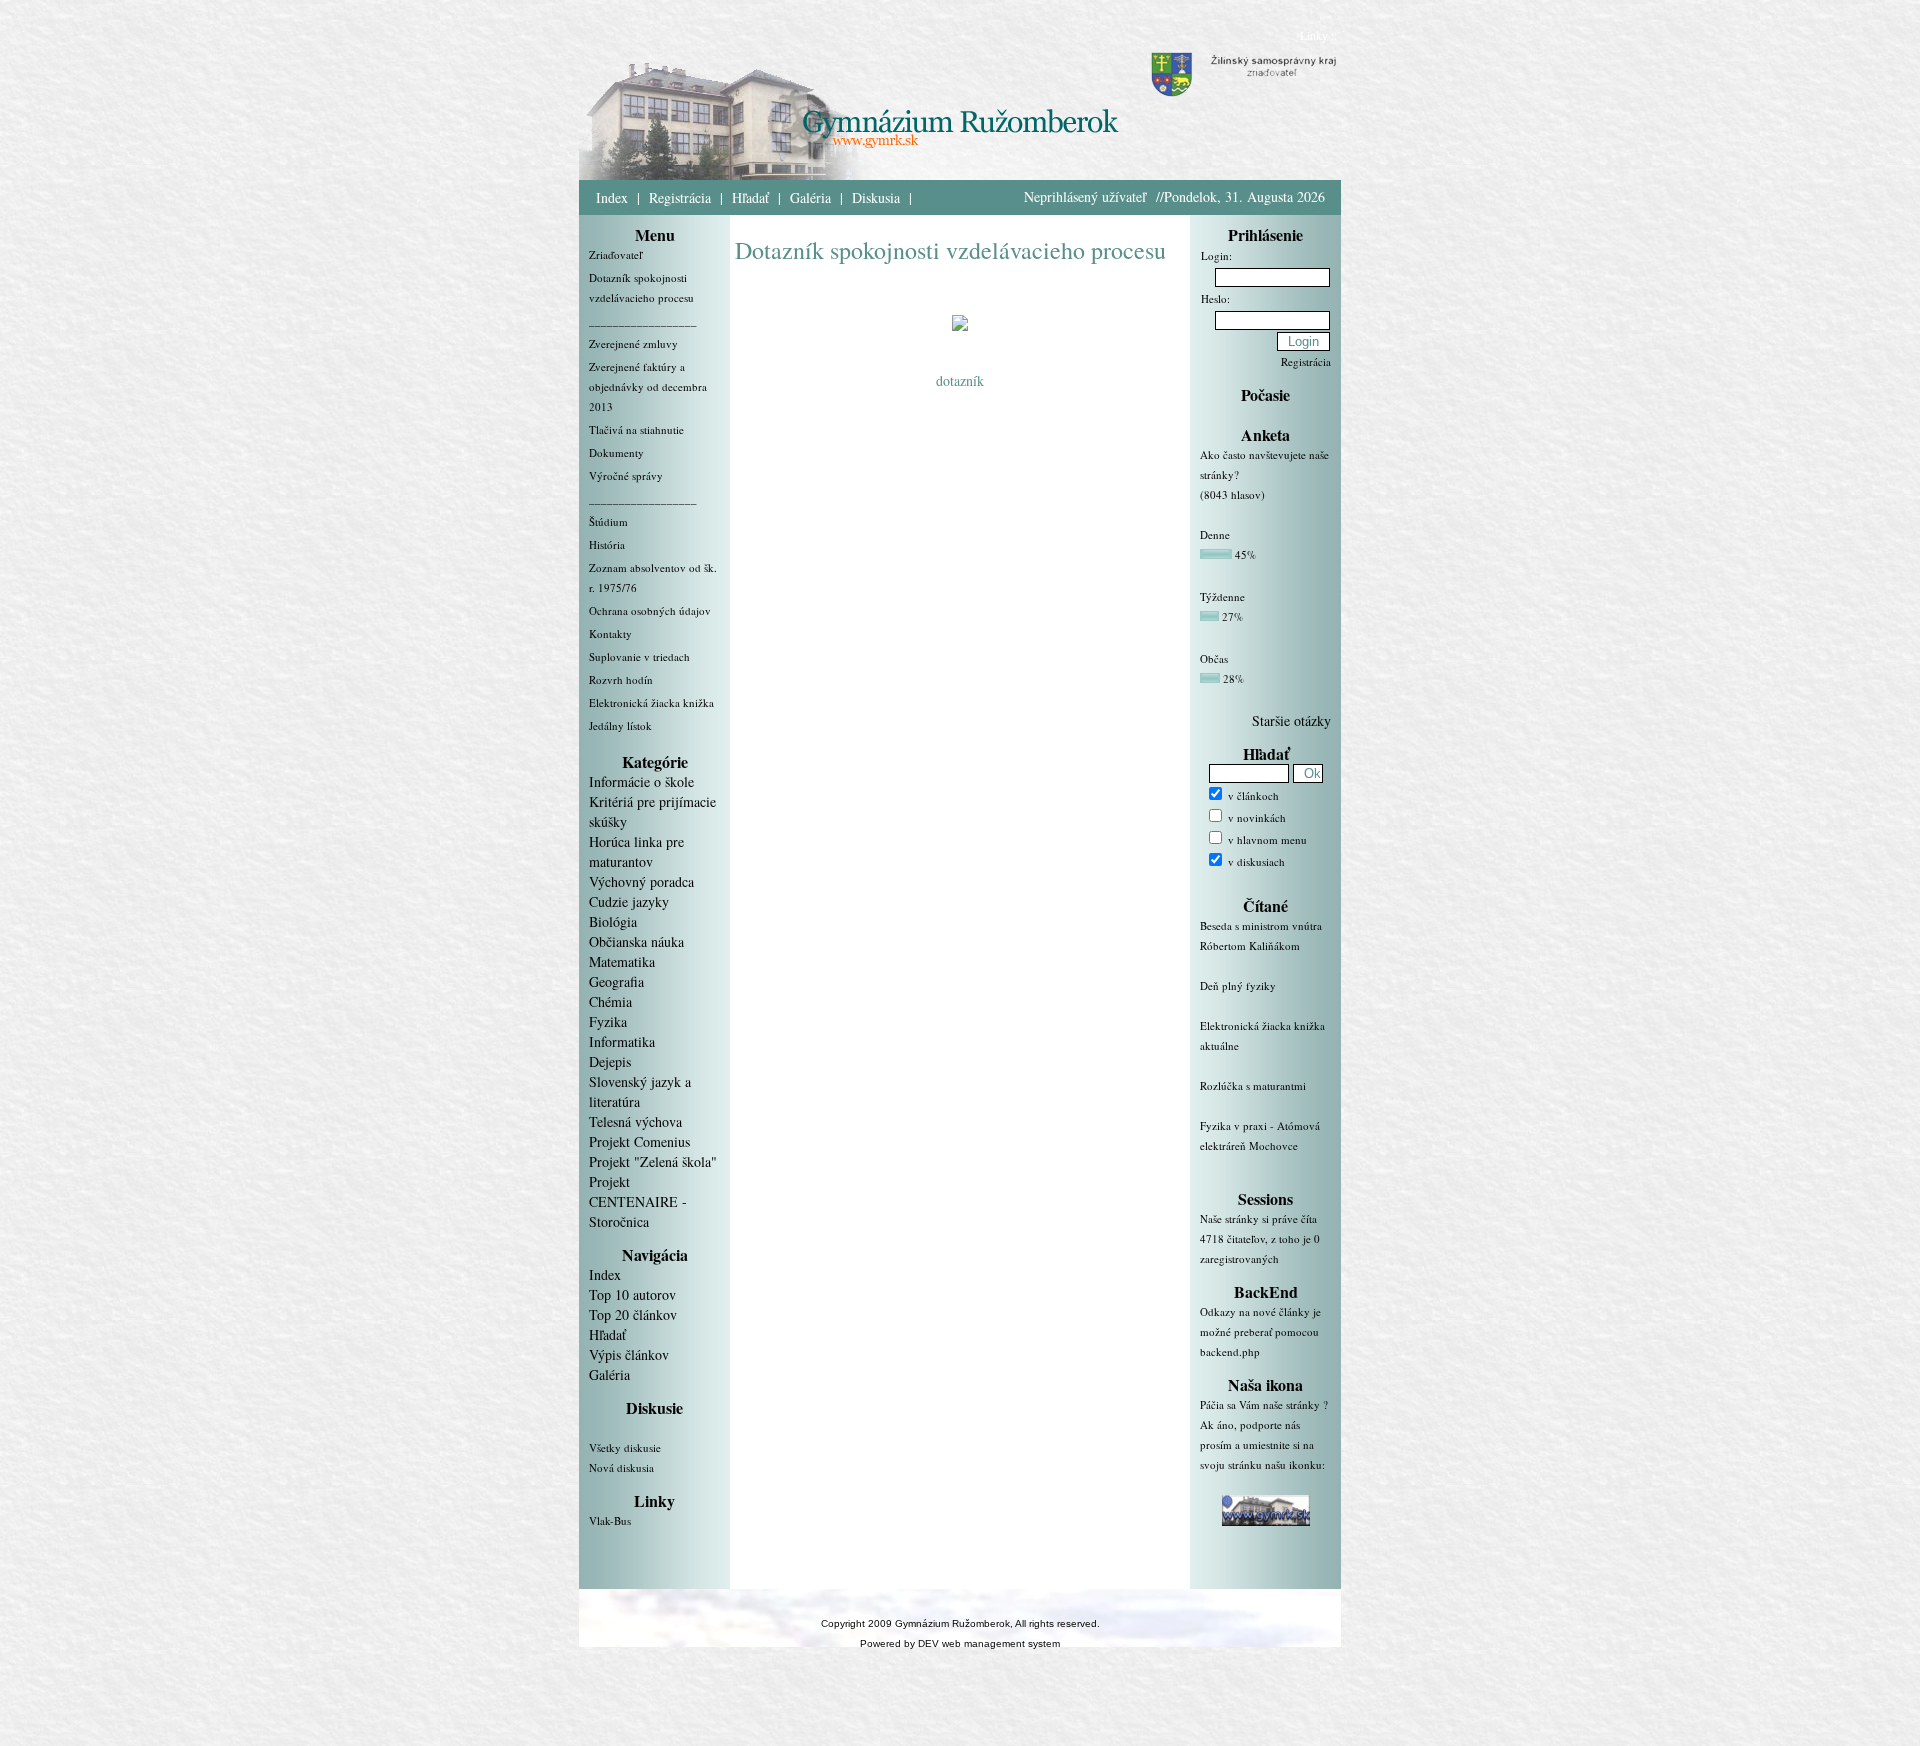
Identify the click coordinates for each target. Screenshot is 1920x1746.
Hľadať (750, 197)
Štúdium (608, 521)
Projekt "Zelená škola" (653, 1161)
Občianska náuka (636, 941)
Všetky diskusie (625, 1447)
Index (612, 197)
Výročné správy (626, 475)
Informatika (622, 1041)
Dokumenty (616, 452)
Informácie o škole (641, 781)
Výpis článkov (629, 1354)
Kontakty (610, 633)
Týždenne (1222, 596)
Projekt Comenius (639, 1141)
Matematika (622, 961)
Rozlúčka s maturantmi (1253, 1085)
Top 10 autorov (632, 1294)
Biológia (613, 921)
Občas (1214, 658)
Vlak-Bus (610, 1520)
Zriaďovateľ (615, 254)
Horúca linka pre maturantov (636, 851)
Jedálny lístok (620, 725)
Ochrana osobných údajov (650, 610)
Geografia (616, 981)
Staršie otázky (1291, 720)
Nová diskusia (621, 1467)
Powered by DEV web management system (960, 1643)
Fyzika (608, 1021)
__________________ (643, 320)
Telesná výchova (635, 1121)
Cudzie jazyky (629, 901)
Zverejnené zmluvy (633, 343)
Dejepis (610, 1061)
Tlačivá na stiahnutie (636, 429)
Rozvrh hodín (621, 679)
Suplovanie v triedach (639, 656)
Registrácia (680, 197)
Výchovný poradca (641, 881)
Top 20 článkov (633, 1314)
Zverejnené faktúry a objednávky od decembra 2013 (648, 386)
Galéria (810, 197)
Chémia (610, 1001)
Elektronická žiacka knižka (651, 702)
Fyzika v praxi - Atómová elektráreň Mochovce (1260, 1135)
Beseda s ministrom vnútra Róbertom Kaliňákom (1261, 935)
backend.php (1230, 1351)
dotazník (960, 380)
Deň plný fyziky (1238, 985)
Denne (1215, 534)
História (607, 544)
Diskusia (876, 197)
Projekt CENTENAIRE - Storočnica (638, 1201)
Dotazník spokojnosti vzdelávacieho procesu (950, 250)
